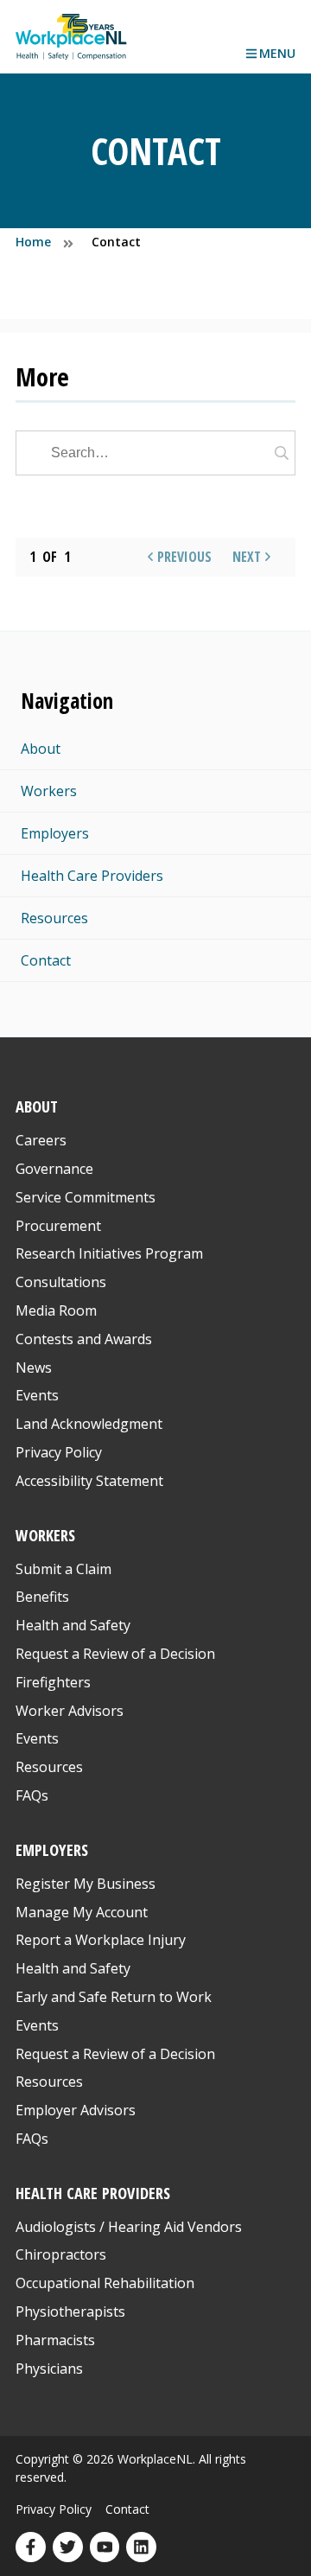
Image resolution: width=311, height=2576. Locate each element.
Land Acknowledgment (89, 1424)
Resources (54, 918)
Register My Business (86, 1884)
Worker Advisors (70, 1711)
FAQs (32, 1795)
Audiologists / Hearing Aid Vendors (129, 2227)
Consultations (61, 1282)
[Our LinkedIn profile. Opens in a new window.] (141, 2547)
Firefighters (53, 1682)
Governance (54, 1169)
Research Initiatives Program (109, 1253)
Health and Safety (73, 1625)
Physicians (49, 2369)
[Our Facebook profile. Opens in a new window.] (31, 2547)
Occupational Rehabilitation (105, 2283)
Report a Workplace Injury (101, 1940)
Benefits (42, 1597)
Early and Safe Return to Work (114, 1997)
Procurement (58, 1226)
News (34, 1368)
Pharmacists (55, 2340)
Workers (49, 791)
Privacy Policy (59, 1452)
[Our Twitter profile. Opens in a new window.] (68, 2547)
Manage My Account (82, 1912)
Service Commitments (87, 1197)
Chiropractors (61, 2254)
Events (37, 1395)
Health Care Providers (92, 876)
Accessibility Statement (89, 1481)
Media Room (56, 1310)
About (41, 749)
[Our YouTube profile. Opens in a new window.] (105, 2547)
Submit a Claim (63, 1569)
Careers (41, 1140)
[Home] (71, 37)
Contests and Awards (84, 1339)
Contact (46, 960)
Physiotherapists (70, 2311)
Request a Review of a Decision (115, 1654)
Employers (55, 833)
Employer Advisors (76, 2110)
